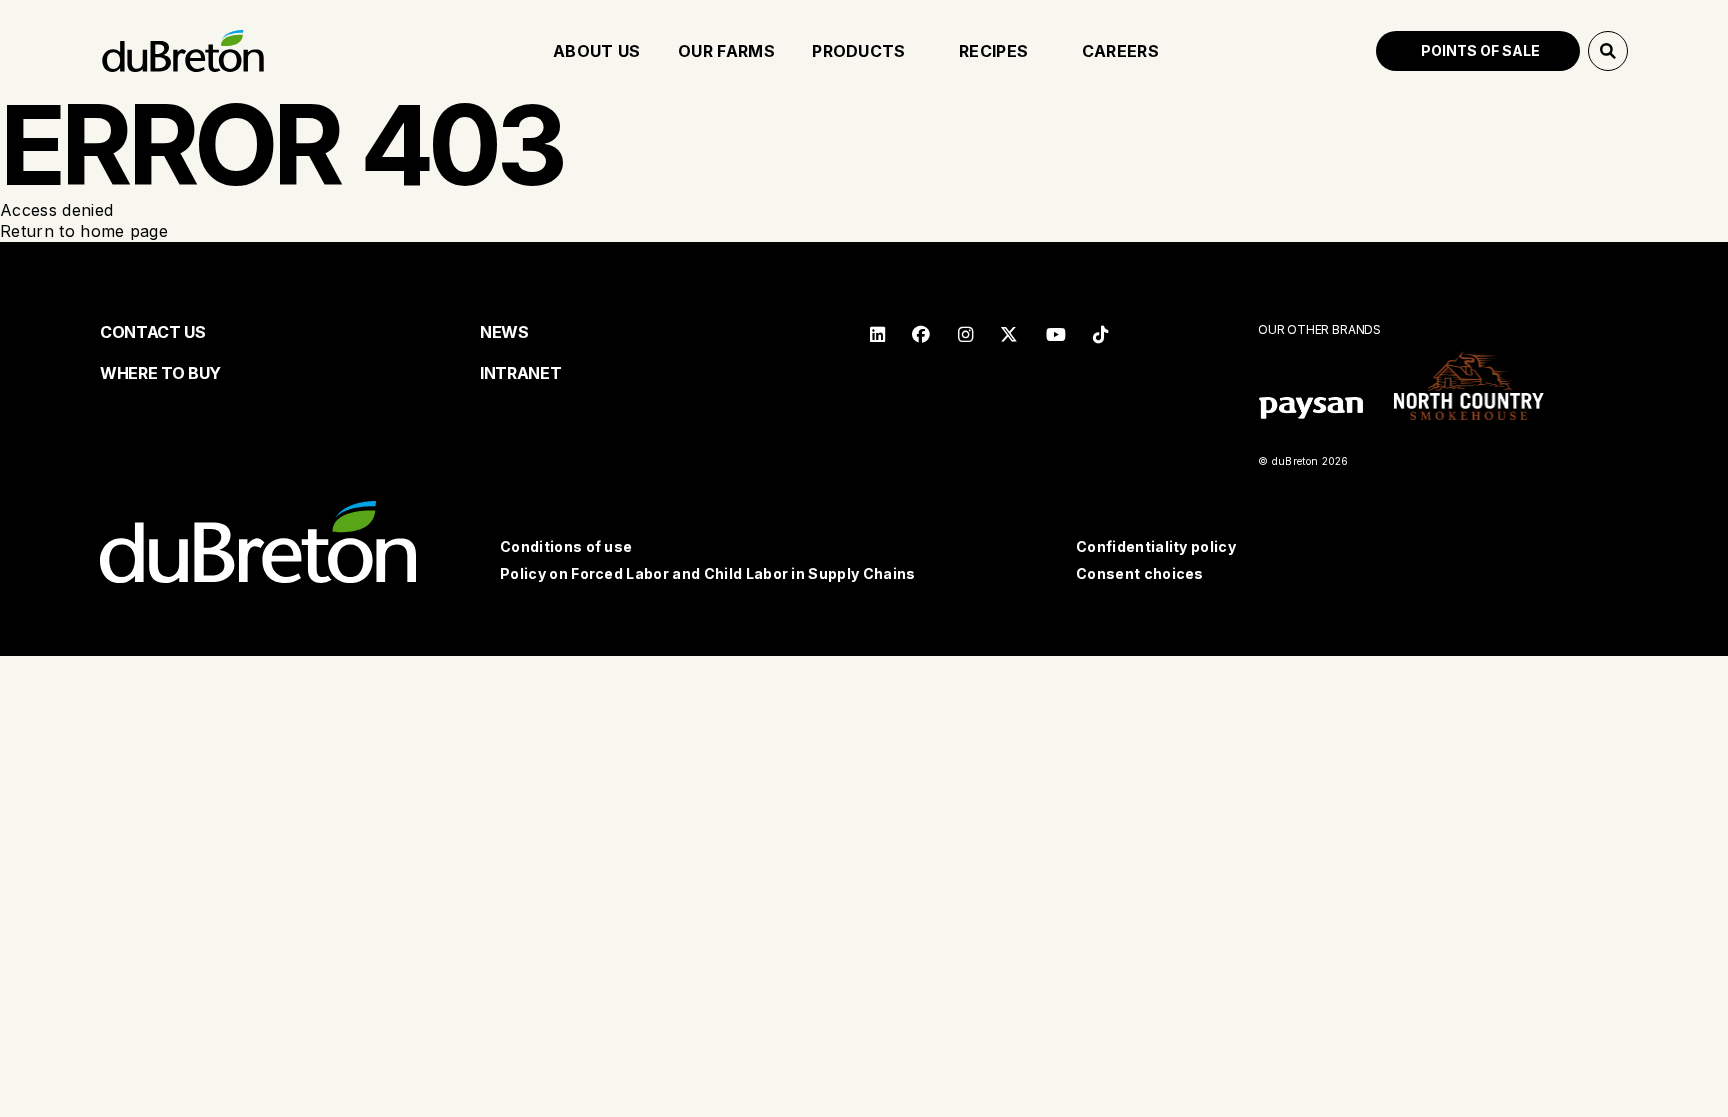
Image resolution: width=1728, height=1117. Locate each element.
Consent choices (1140, 573)
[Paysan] (1311, 410)
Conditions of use (566, 546)
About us (597, 51)
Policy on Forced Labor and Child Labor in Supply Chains (708, 573)
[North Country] (1469, 387)
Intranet (520, 373)
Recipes (993, 51)
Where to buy (160, 373)
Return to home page (84, 231)
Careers (1120, 51)
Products (859, 51)
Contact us (153, 332)
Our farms (726, 51)
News (504, 332)
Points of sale (1480, 50)
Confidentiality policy (1156, 546)
